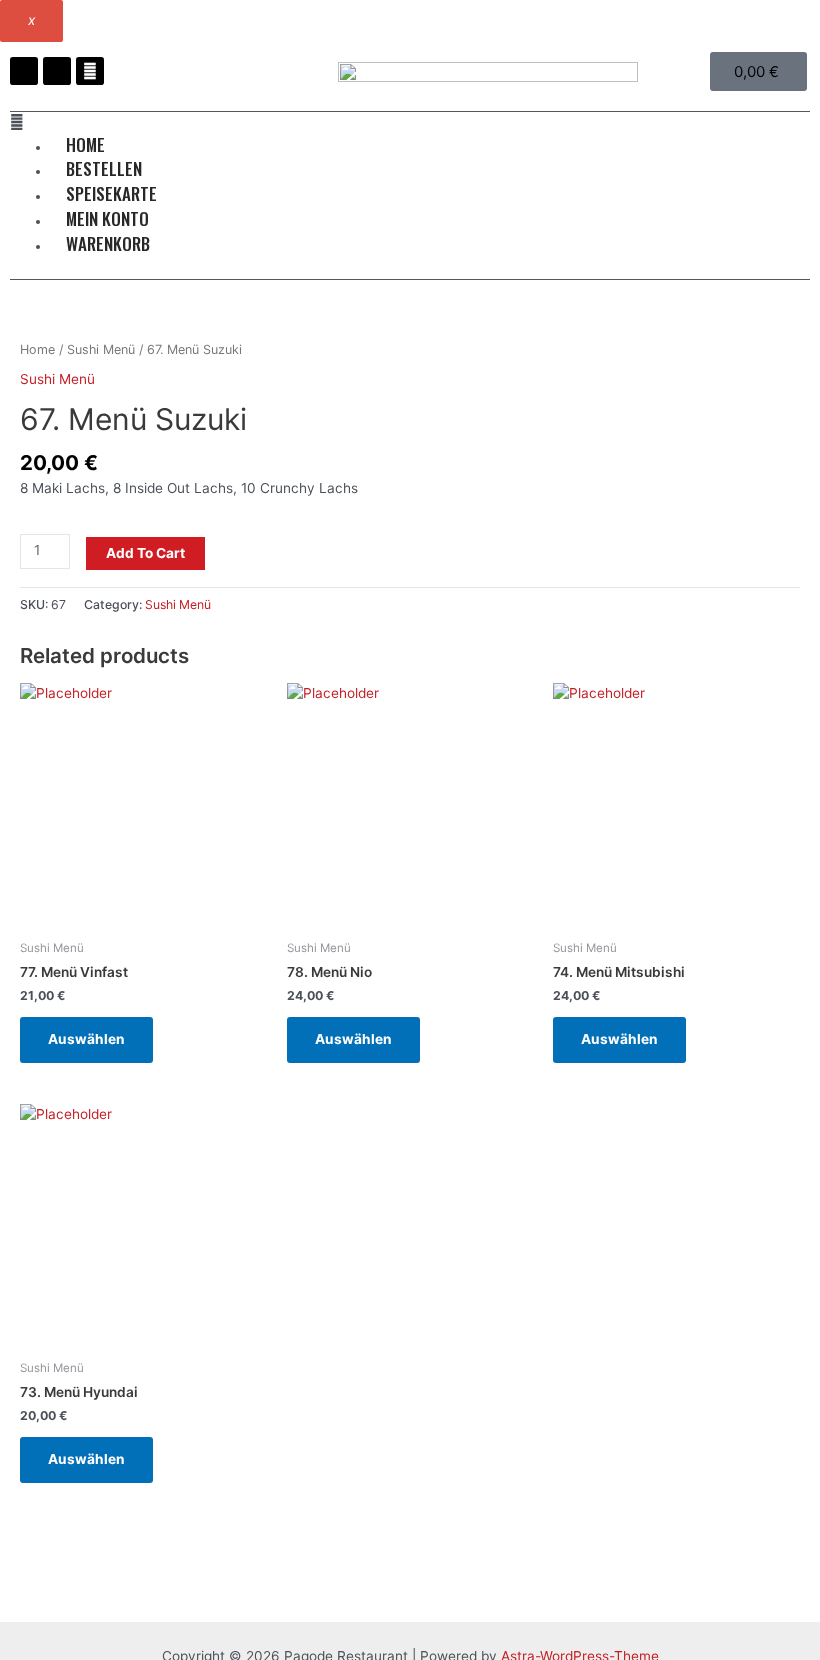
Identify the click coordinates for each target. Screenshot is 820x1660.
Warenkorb (108, 243)
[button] (410, 123)
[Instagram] (57, 71)
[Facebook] (24, 71)
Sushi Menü (101, 349)
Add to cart (145, 553)
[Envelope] (90, 71)
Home (37, 349)
